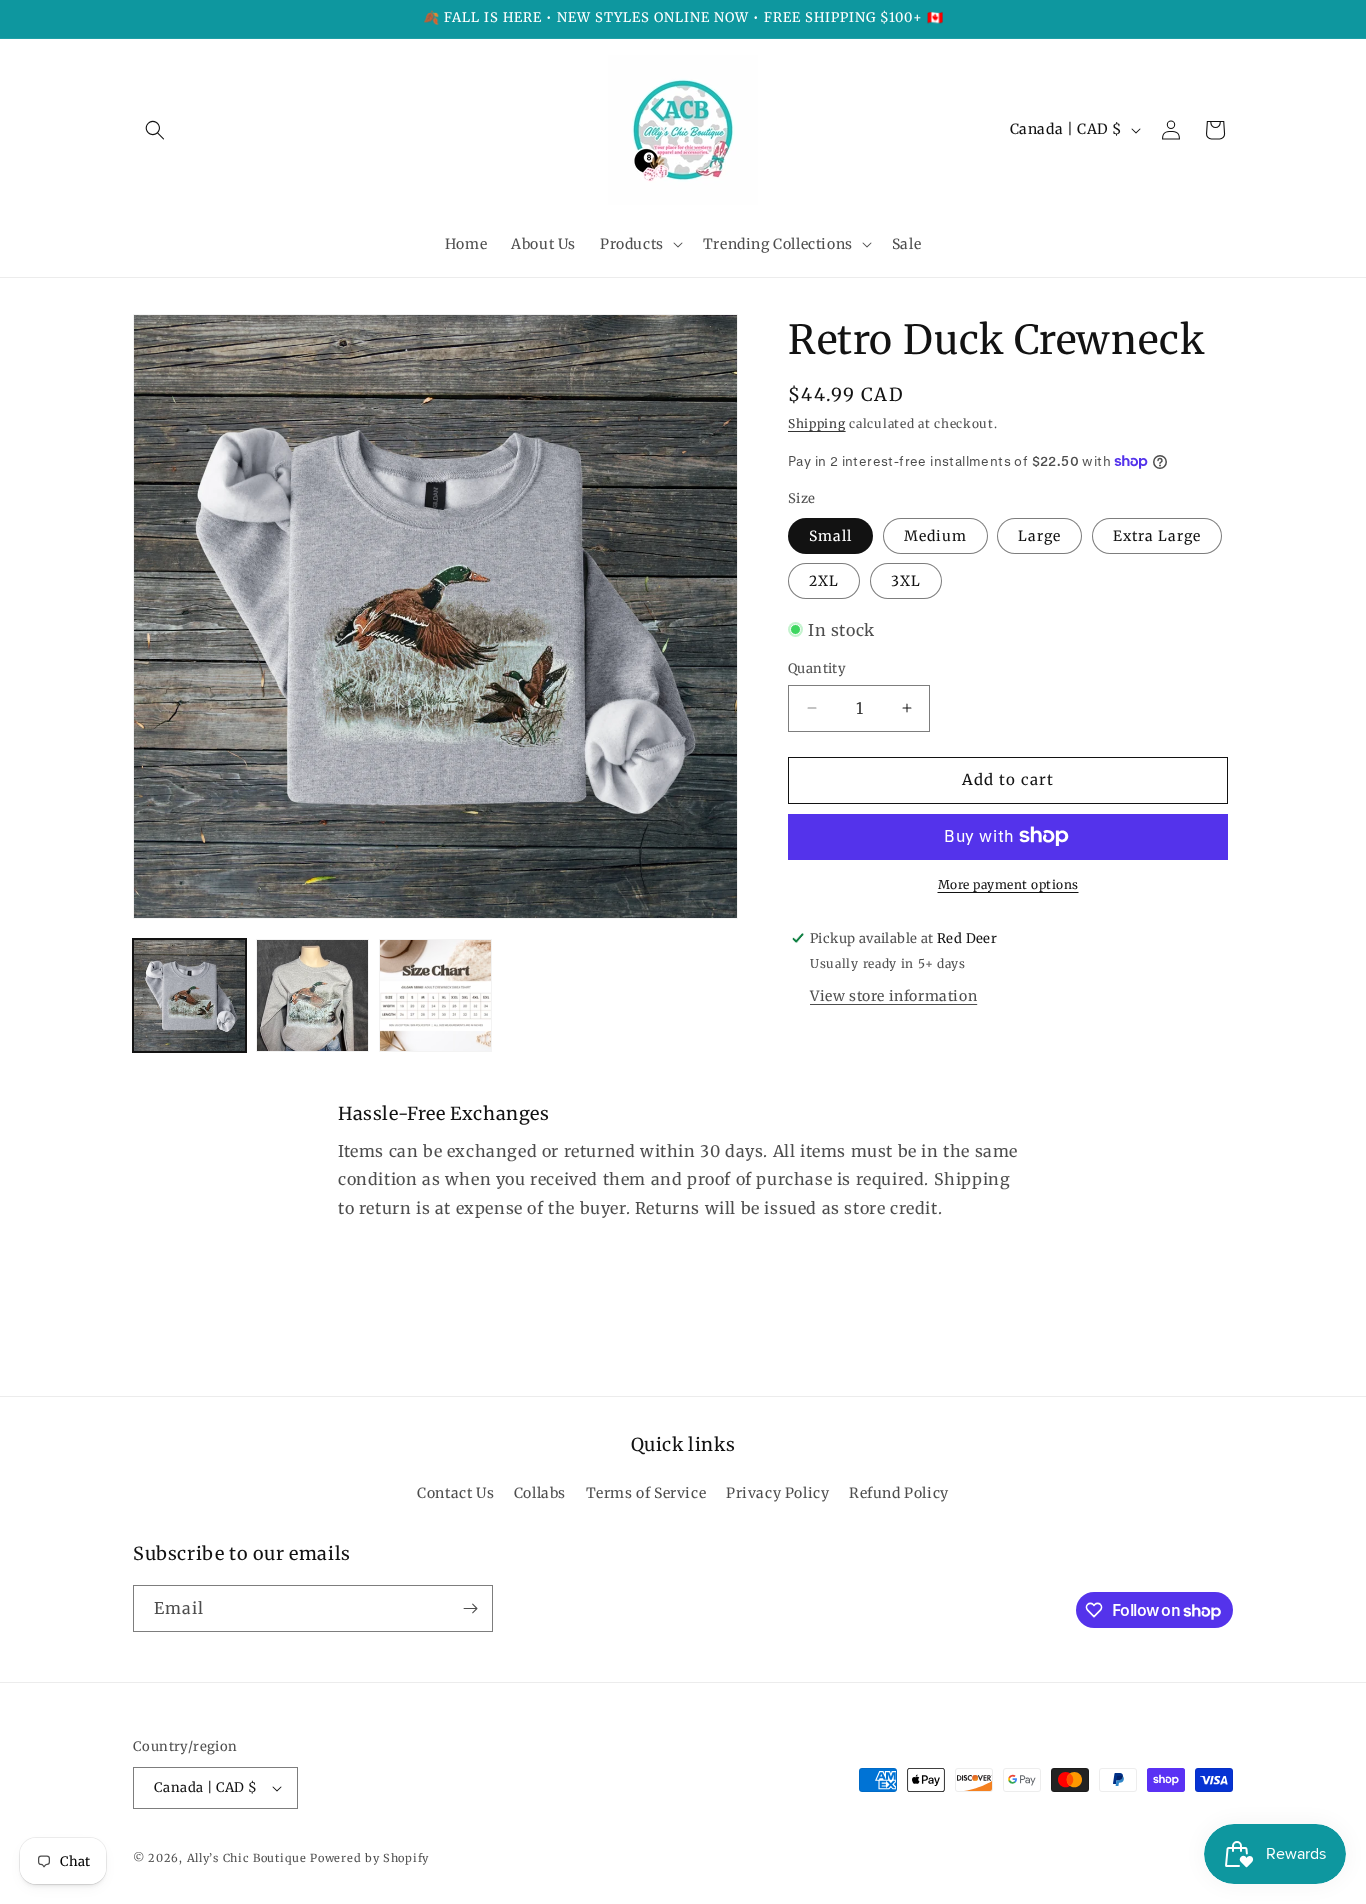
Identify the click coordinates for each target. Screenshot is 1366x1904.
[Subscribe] (470, 1608)
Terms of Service (646, 1494)
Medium (935, 535)
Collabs (540, 1494)
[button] (155, 130)
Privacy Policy (777, 1494)
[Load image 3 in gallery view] (435, 995)
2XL (824, 580)
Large (1039, 535)
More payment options (1008, 883)
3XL (906, 580)
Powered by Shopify (369, 1858)
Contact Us (455, 1494)
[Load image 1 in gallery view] (189, 995)
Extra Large (1157, 535)
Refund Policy (899, 1494)
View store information (893, 995)
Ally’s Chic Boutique (247, 1858)
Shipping (817, 423)
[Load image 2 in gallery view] (312, 995)
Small (830, 535)
